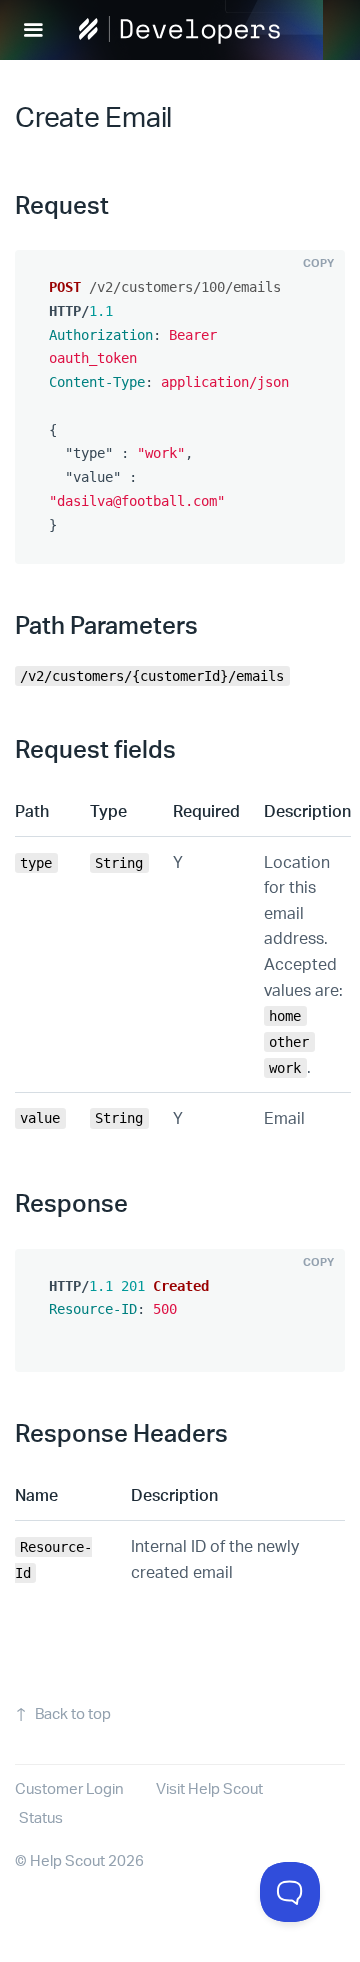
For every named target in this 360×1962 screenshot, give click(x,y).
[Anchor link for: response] (140, 1201)
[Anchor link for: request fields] (188, 747)
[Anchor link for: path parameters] (210, 623)
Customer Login (69, 1788)
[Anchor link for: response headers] (240, 1431)
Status (41, 1817)
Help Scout (67, 1860)
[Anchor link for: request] (121, 203)
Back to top (73, 1713)
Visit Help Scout (209, 1788)
